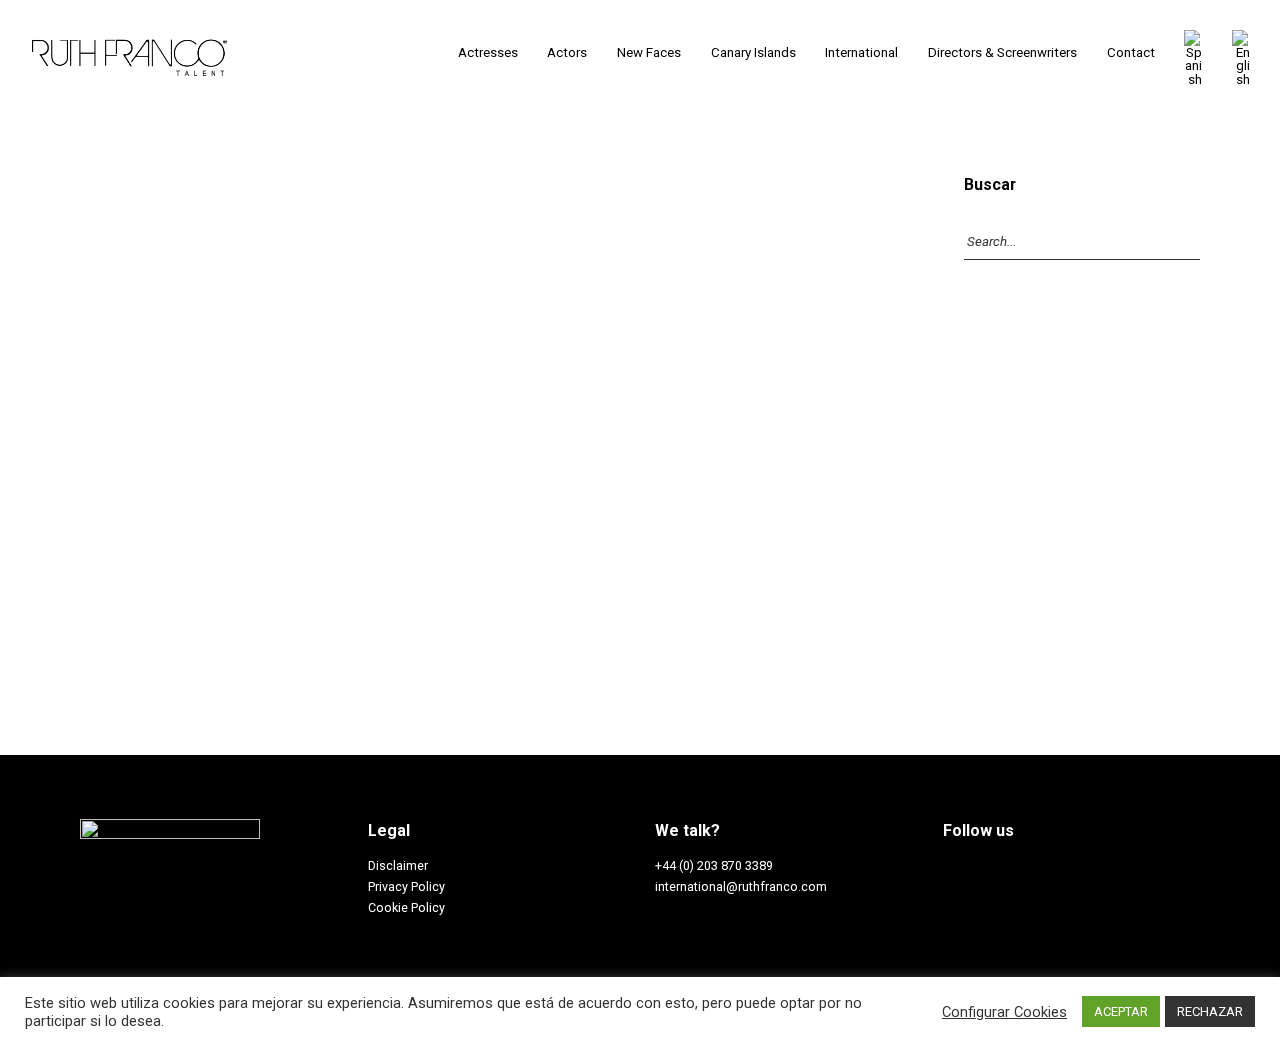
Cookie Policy (406, 907)
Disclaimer (398, 865)
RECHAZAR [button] (1210, 1011)
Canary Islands (753, 52)
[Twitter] (1028, 870)
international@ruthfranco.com (741, 886)
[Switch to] (1193, 58)
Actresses (488, 52)
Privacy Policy (406, 886)
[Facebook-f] (949, 870)
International (861, 52)
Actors (567, 52)
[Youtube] (1067, 870)
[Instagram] (988, 870)
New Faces (649, 52)
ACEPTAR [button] (1121, 1011)
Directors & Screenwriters (1002, 52)
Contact (1131, 52)
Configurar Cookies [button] (1004, 1012)
